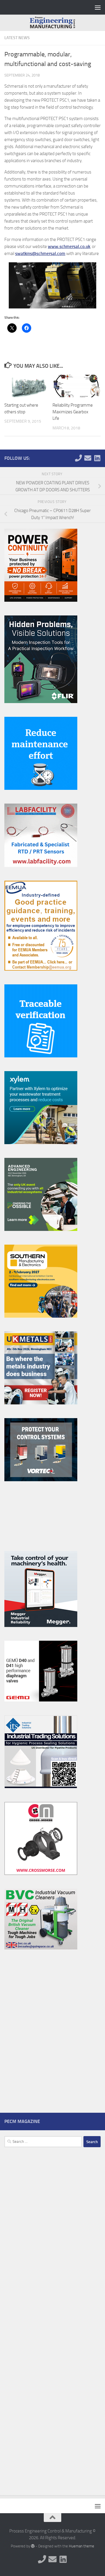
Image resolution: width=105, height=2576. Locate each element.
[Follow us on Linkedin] (97, 458)
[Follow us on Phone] (78, 458)
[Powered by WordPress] (33, 2546)
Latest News (17, 38)
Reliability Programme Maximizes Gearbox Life (73, 412)
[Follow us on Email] (88, 458)
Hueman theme (82, 2546)
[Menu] (98, 7)
